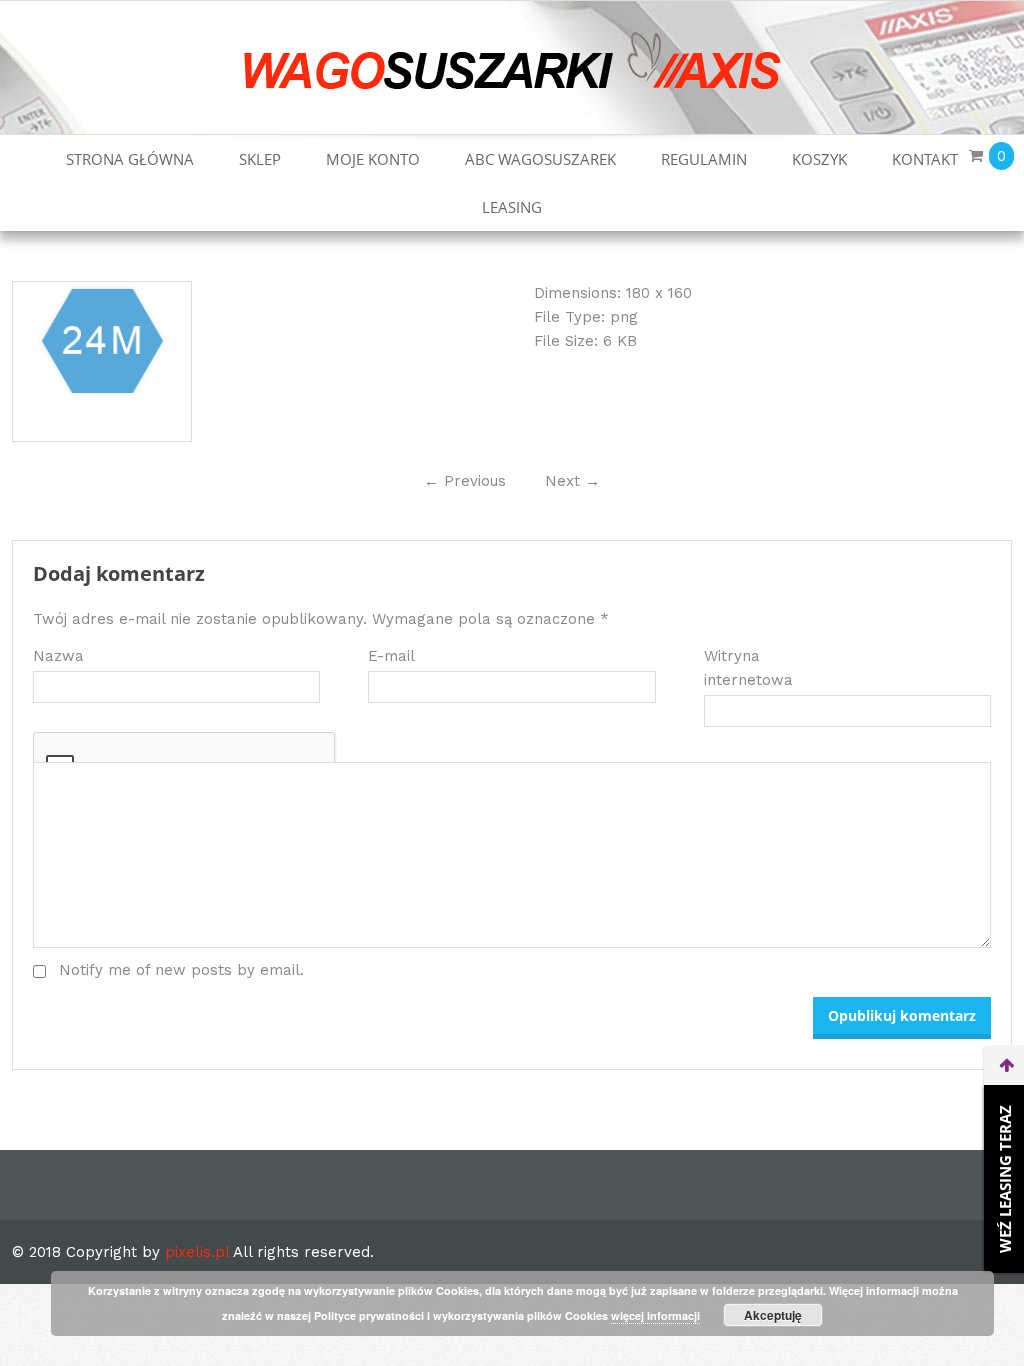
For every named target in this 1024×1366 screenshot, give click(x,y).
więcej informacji (655, 1315)
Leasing (512, 207)
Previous (465, 481)
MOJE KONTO (373, 159)
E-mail (391, 656)
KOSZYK (819, 159)
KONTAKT (925, 159)
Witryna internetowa (748, 668)
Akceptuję (773, 1315)
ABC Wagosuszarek (540, 159)
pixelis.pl (197, 1252)
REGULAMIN (704, 159)
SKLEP (260, 159)
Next (572, 481)
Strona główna (130, 159)
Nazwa (58, 656)
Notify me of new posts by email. (181, 970)
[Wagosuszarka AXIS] (512, 60)
